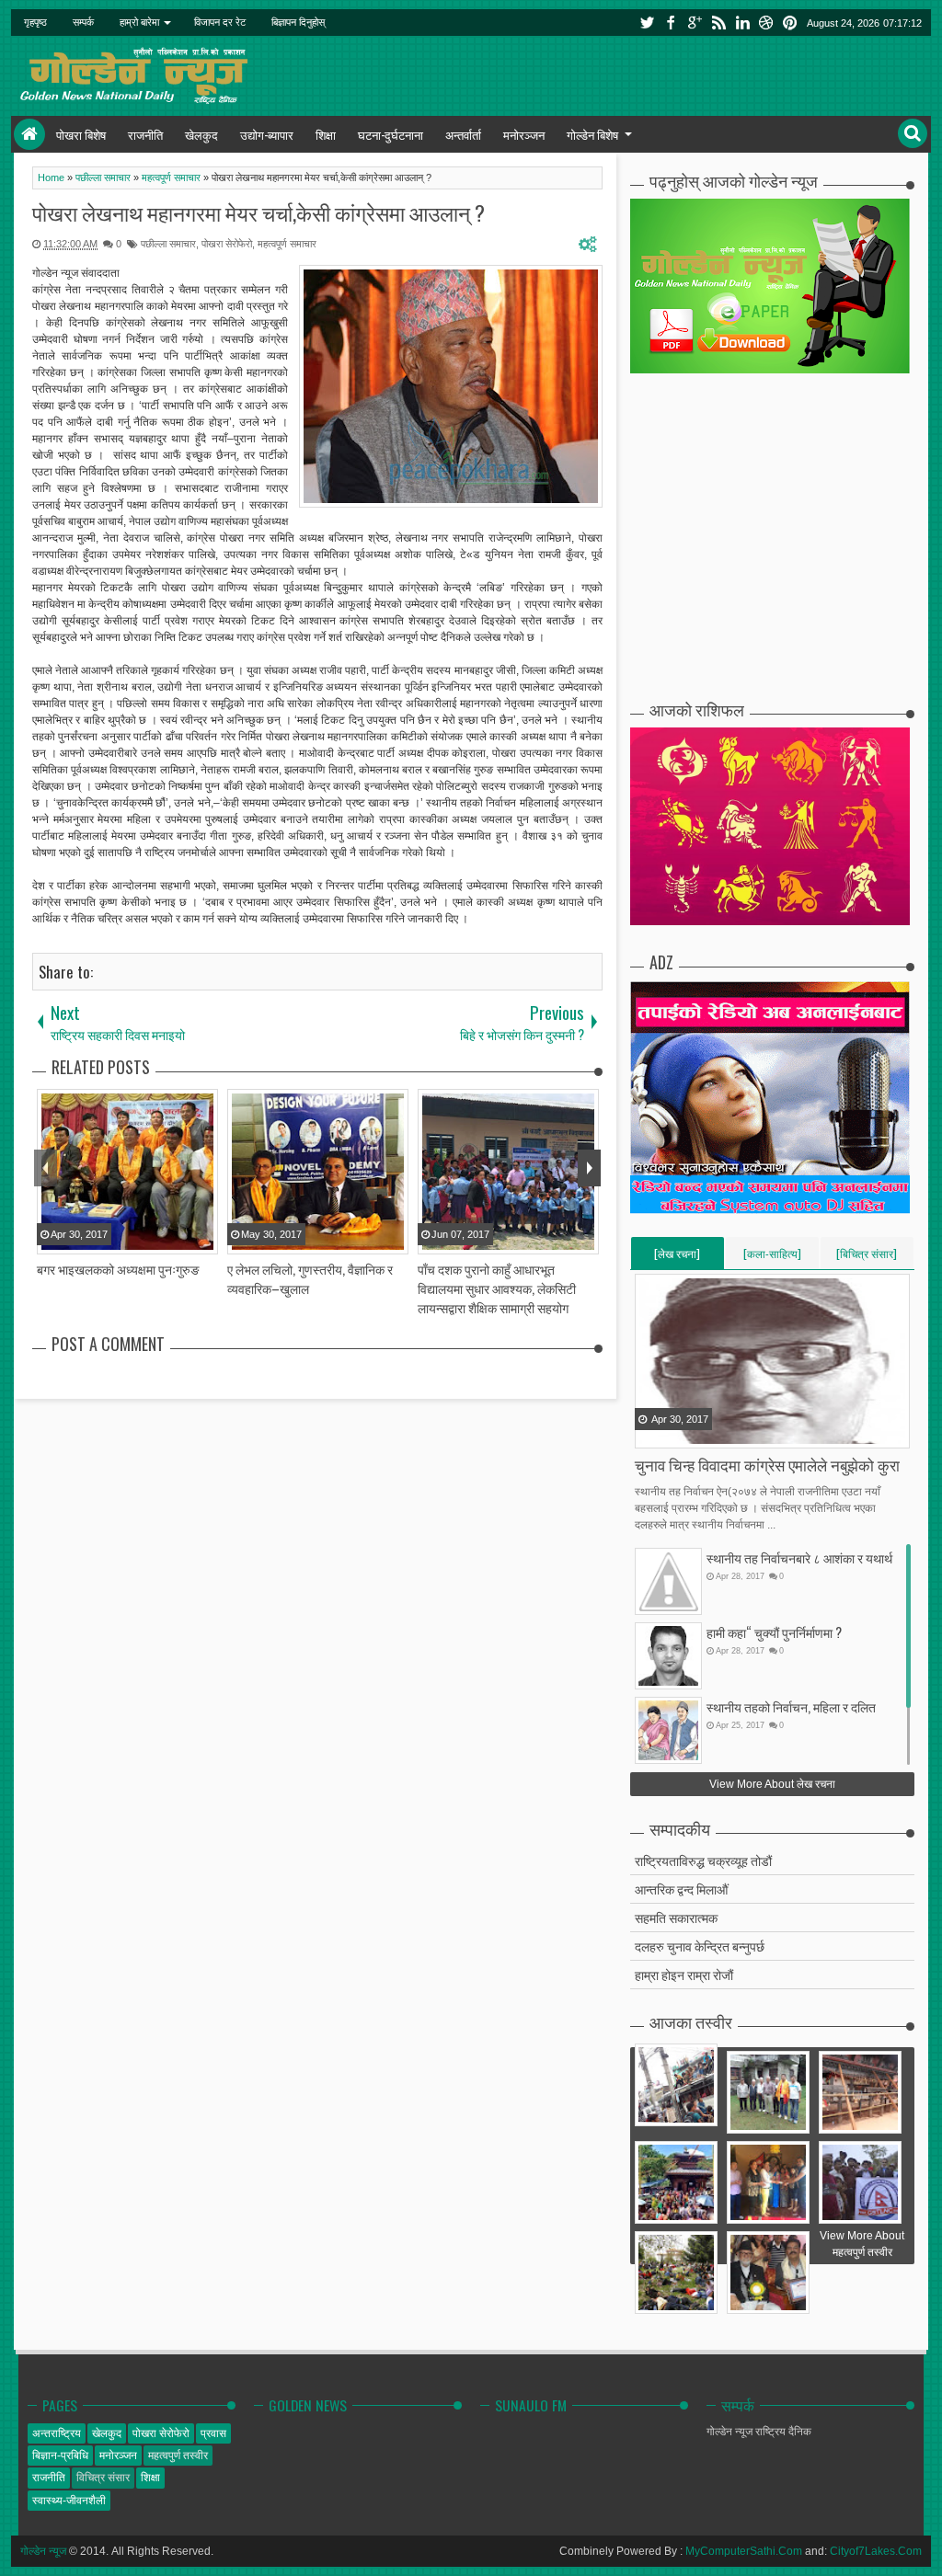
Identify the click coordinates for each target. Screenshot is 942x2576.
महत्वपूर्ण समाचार (287, 244)
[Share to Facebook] (650, 1433)
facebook (671, 23)
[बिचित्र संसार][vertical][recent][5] (867, 1257)
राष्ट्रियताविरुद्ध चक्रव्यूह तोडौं (703, 1860)
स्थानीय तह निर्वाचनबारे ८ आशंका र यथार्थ (799, 1557)
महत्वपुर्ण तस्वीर (178, 2456)
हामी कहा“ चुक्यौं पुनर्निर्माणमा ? (774, 1632)
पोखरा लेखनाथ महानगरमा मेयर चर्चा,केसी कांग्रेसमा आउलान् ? (258, 212)
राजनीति (145, 134)
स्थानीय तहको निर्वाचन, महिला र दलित (791, 1706)
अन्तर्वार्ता (463, 134)
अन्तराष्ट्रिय (57, 2433)
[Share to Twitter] (673, 1433)
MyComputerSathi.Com (744, 2551)
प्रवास (213, 2433)
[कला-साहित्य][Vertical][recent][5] (772, 1257)
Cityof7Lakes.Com (876, 2551)
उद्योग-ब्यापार (267, 134)
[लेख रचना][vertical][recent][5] (677, 1257)
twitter (647, 23)
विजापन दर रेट (220, 22)
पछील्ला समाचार (168, 244)
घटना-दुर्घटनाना (391, 134)
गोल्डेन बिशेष (592, 134)
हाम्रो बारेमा (139, 22)
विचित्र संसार (103, 2478)
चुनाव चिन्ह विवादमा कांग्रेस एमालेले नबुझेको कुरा (767, 1465)
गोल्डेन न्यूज (43, 2551)
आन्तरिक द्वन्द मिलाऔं (681, 1889)
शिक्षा (326, 134)
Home (29, 134)
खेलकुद (201, 134)
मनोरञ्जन (524, 134)
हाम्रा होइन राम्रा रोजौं (684, 1974)
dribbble (766, 23)
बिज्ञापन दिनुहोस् (298, 22)
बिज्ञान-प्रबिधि (60, 2456)
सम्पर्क (83, 22)
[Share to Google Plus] (696, 1433)
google (695, 23)
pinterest (790, 23)
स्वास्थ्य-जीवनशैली (69, 2501)
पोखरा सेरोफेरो (227, 244)
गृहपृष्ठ (35, 22)
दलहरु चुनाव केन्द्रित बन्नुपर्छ (700, 1946)
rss (718, 23)
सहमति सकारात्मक (676, 1917)
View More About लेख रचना (772, 1784)
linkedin (742, 23)
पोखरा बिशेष (81, 134)
